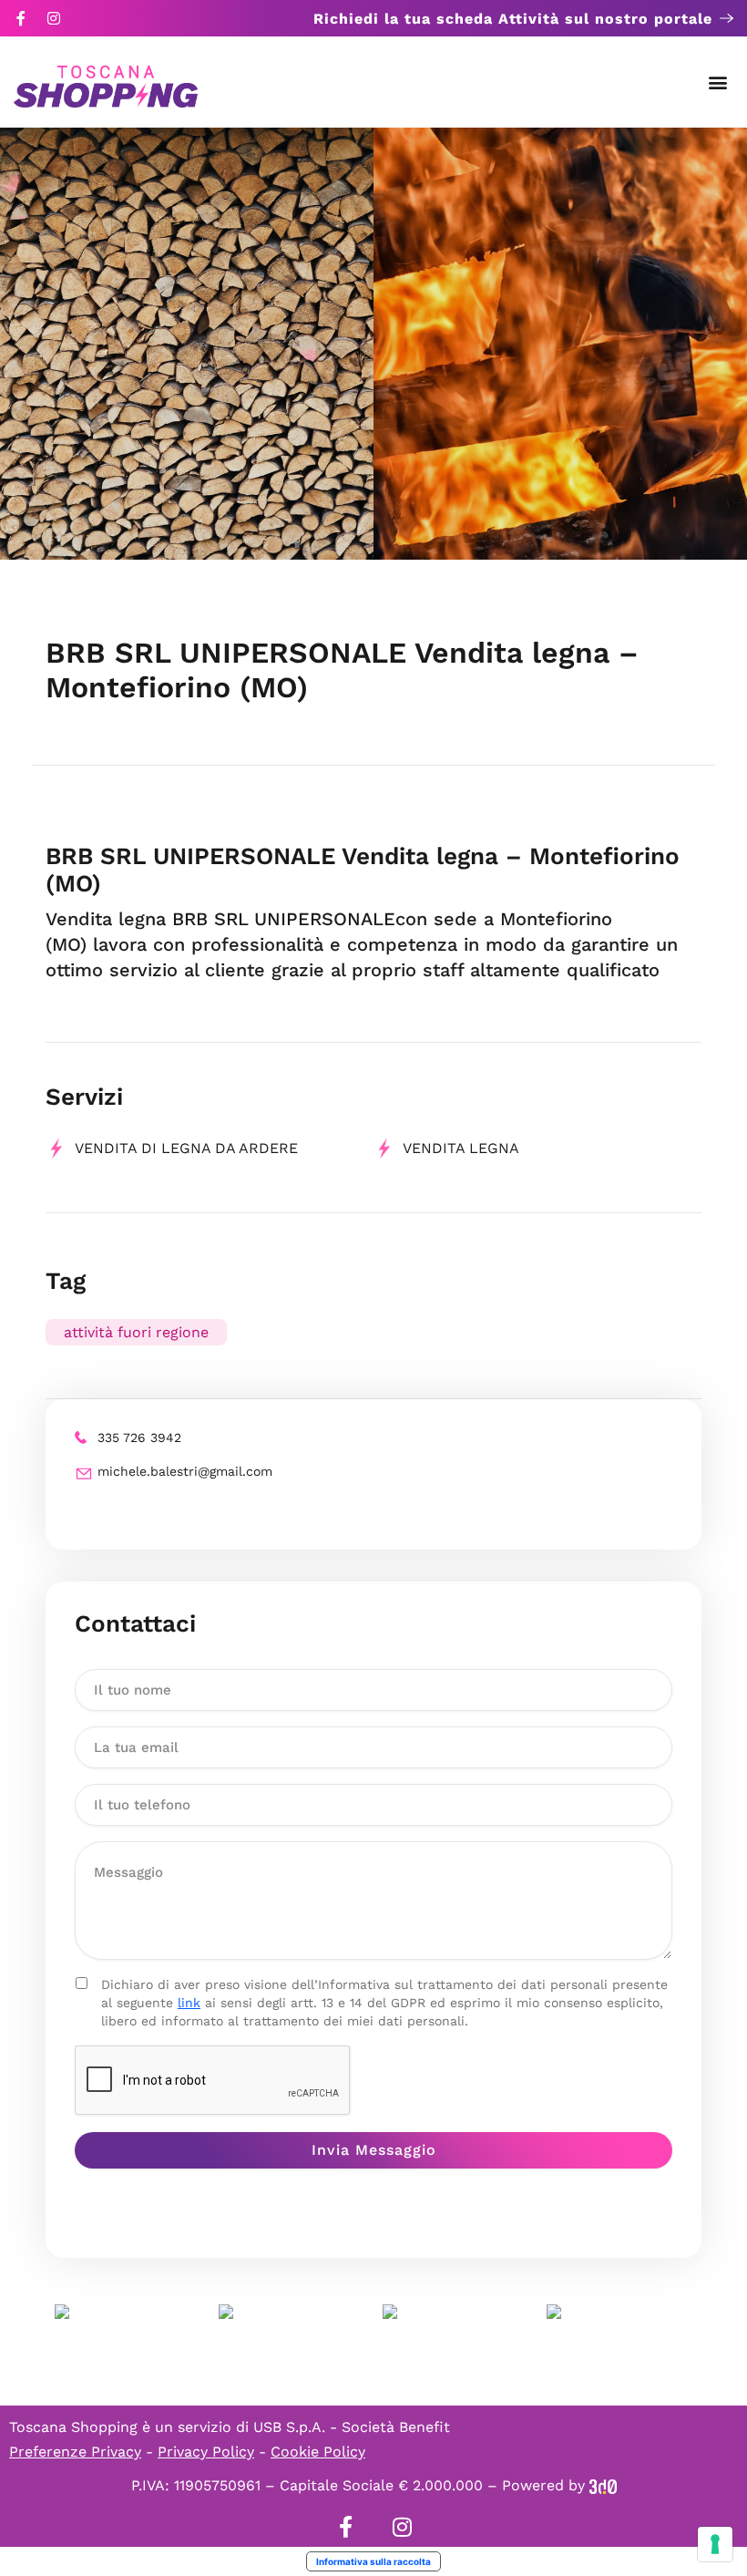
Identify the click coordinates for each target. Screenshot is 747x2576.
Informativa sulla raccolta (373, 2561)
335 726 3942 (139, 1437)
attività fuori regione (136, 1332)
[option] (187, 344)
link (189, 2003)
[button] (718, 82)
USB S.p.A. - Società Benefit (352, 2427)
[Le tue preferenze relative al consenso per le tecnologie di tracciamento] (715, 2544)
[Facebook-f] (21, 18)
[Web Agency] (603, 2485)
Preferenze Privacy (75, 2452)
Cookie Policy (318, 2452)
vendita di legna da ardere (186, 1148)
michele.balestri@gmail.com (185, 1471)
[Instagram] (54, 18)
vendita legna (461, 1148)
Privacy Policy (206, 2452)
